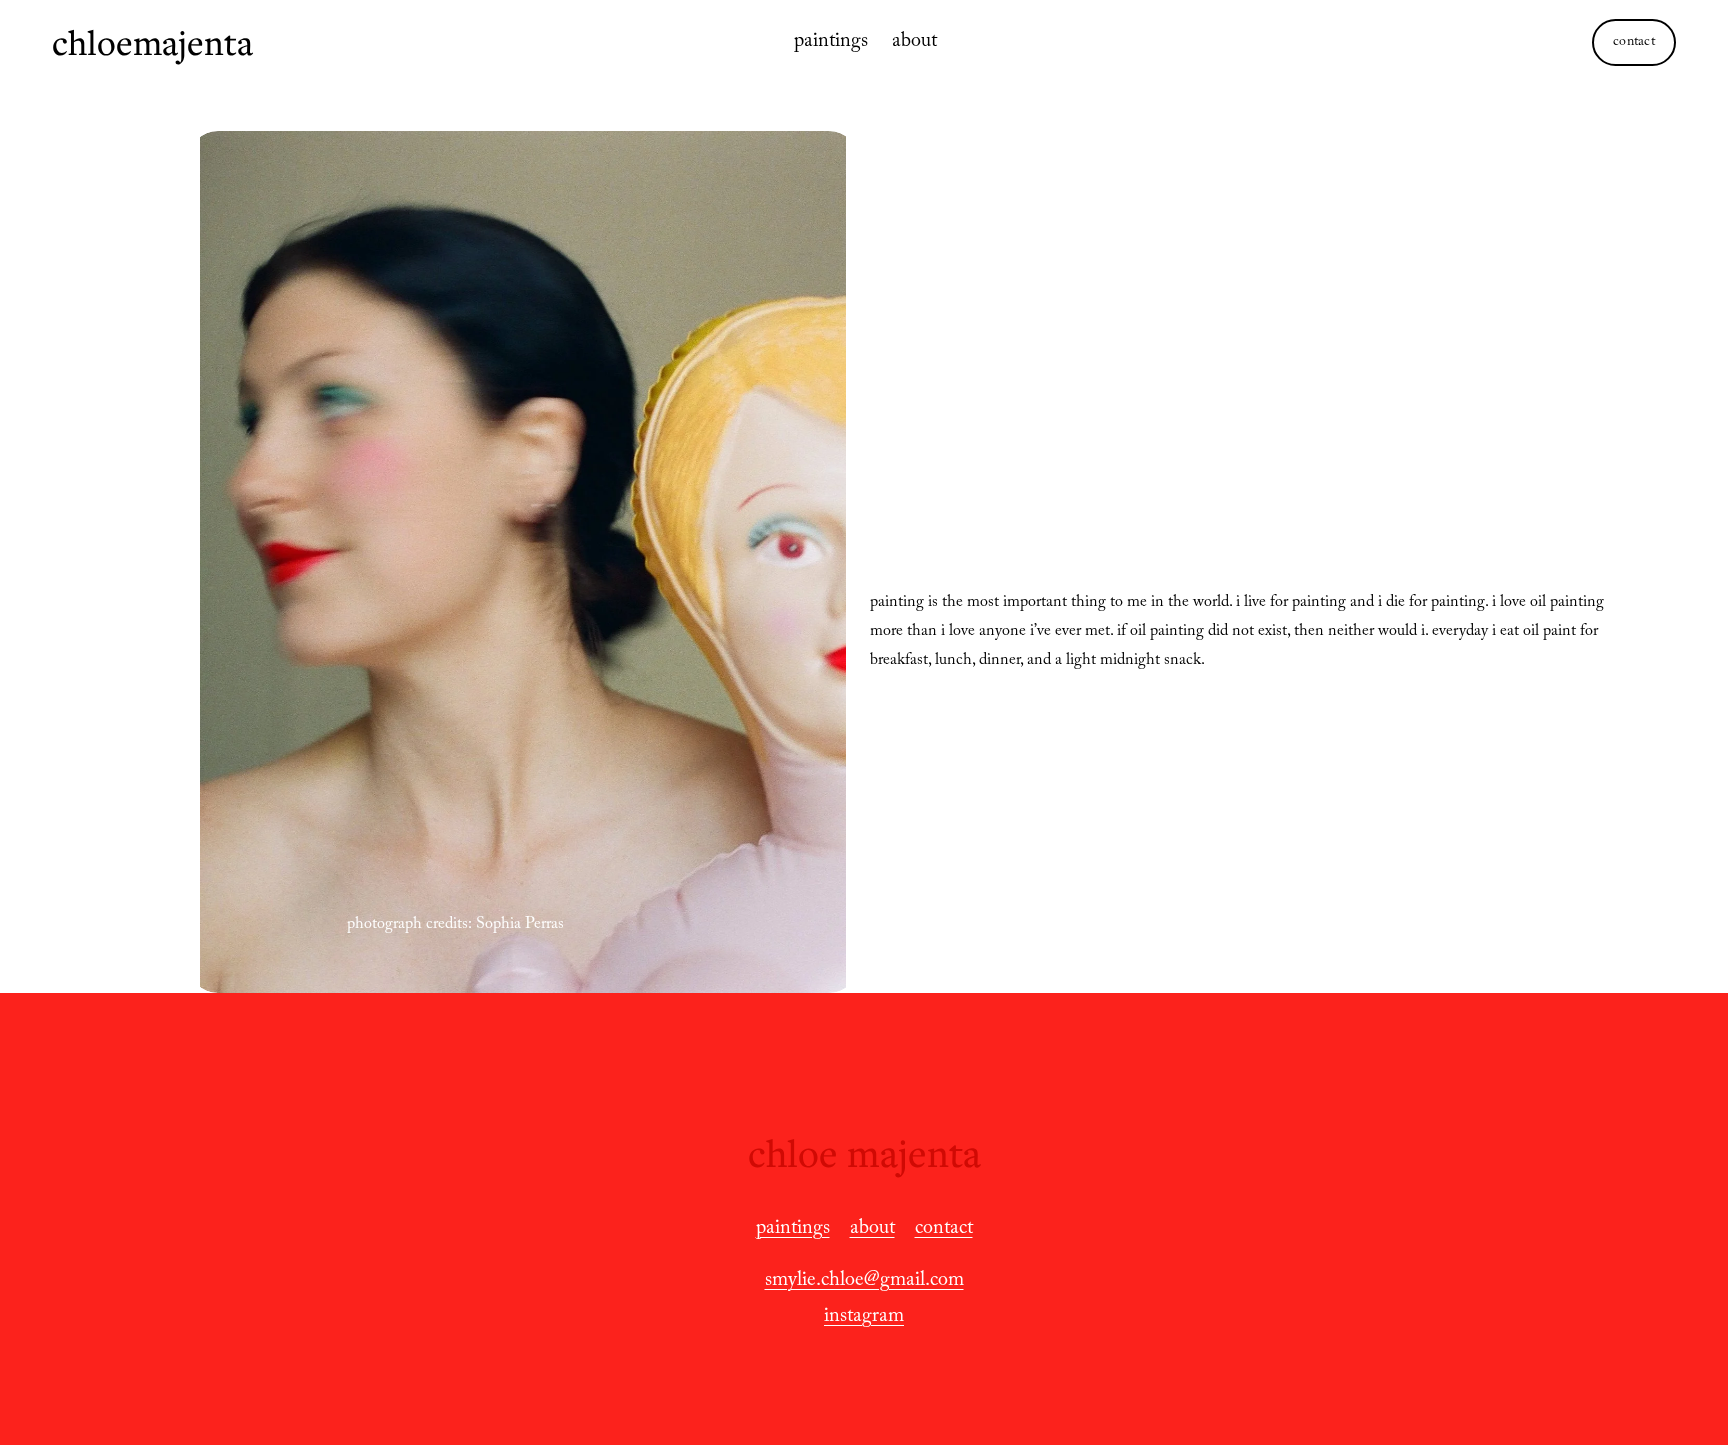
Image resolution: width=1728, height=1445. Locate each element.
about (914, 43)
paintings (831, 43)
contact (1634, 43)
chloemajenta (152, 42)
